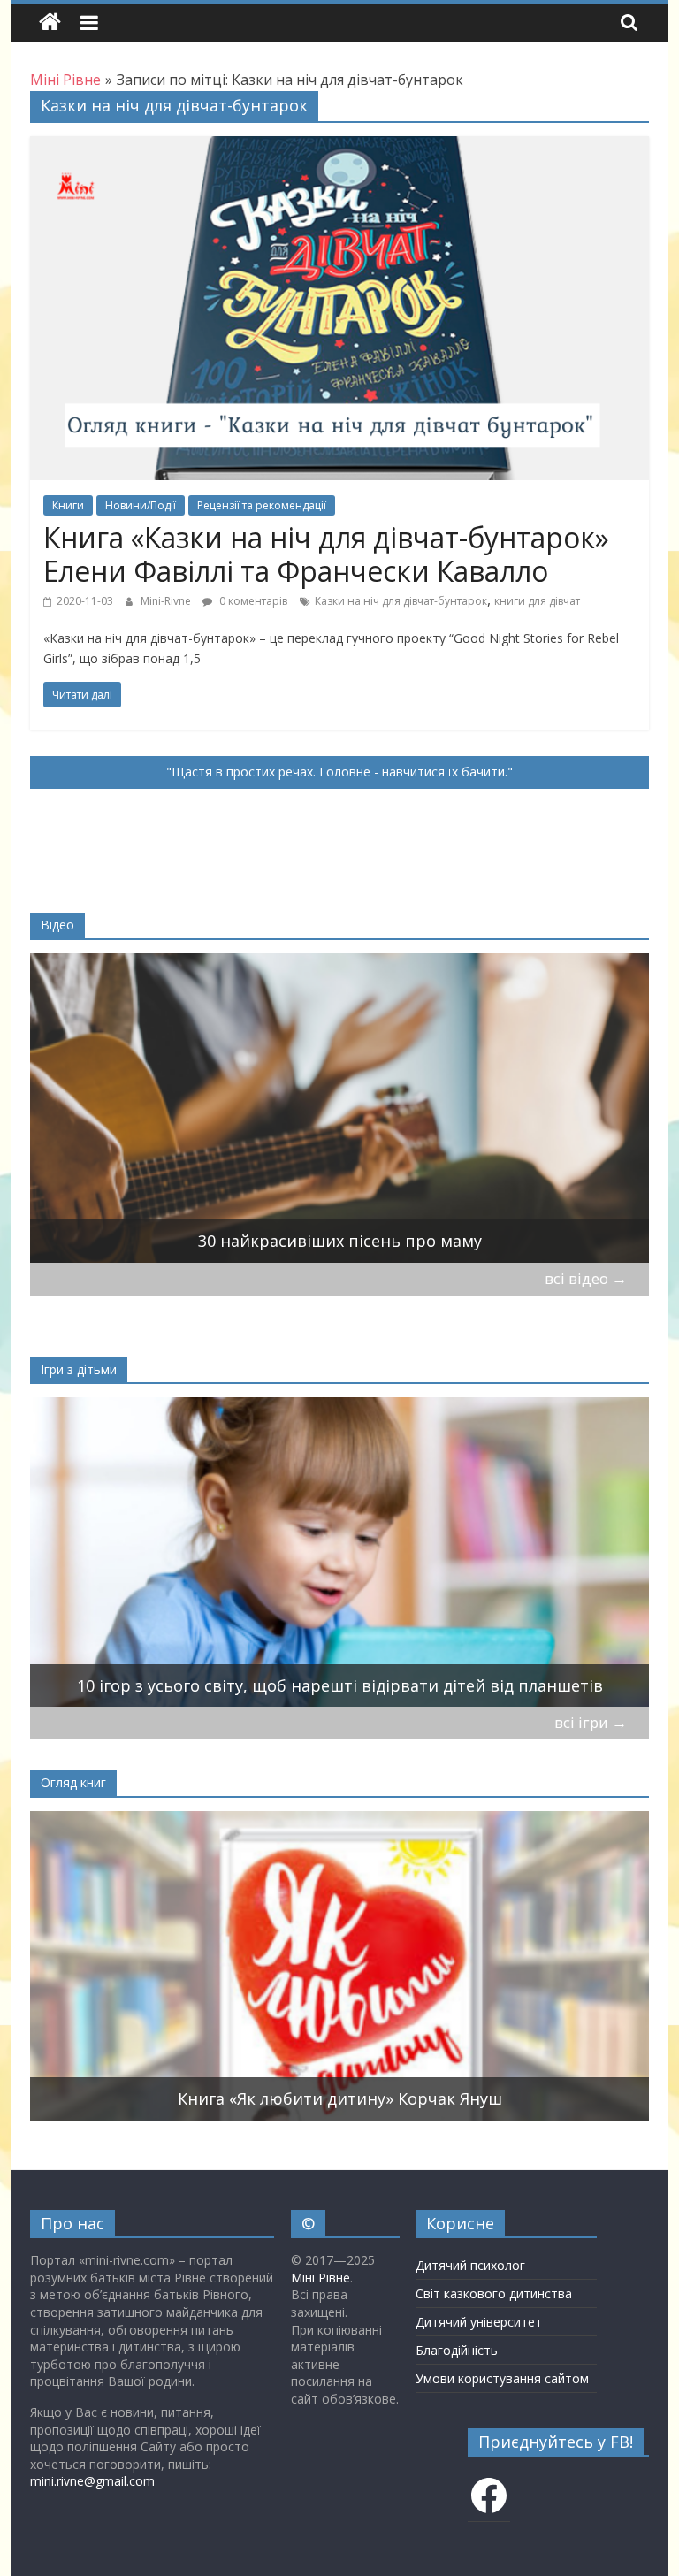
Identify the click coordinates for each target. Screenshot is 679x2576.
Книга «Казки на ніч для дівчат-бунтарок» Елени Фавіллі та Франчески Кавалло (326, 554)
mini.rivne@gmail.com (92, 2481)
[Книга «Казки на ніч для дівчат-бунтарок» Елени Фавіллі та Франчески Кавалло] (339, 147)
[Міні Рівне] (50, 23)
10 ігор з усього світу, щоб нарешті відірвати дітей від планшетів (340, 1685)
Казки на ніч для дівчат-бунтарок (401, 601)
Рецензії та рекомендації (262, 505)
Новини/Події (141, 505)
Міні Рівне (320, 2278)
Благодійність (457, 2350)
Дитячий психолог (470, 2265)
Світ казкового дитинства (494, 2293)
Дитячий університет (479, 2322)
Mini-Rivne (167, 601)
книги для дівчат (537, 601)
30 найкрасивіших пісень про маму (340, 1241)
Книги (68, 505)
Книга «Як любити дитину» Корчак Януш (340, 2098)
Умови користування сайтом (502, 2378)
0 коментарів (252, 601)
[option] (340, 1108)
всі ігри (591, 1722)
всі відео (586, 1278)
